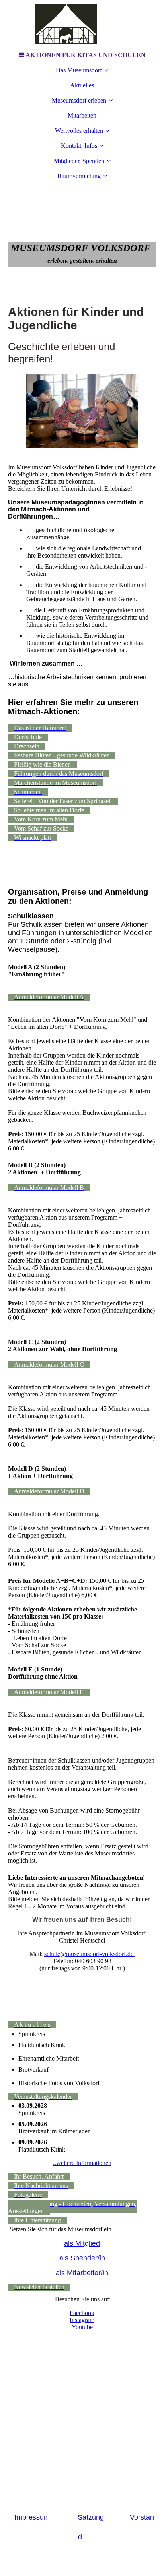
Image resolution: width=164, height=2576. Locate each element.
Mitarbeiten (82, 115)
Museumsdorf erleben (79, 100)
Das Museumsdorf (79, 70)
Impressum (32, 2517)
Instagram (82, 2320)
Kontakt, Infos (79, 146)
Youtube (82, 2327)
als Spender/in (82, 2258)
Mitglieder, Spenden (79, 161)
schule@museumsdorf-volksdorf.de (90, 1954)
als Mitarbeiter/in (82, 2273)
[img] (82, 24)
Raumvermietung (79, 176)
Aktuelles (82, 85)
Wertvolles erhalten (79, 131)
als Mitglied (82, 2243)
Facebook (82, 2313)
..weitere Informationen (82, 2163)
